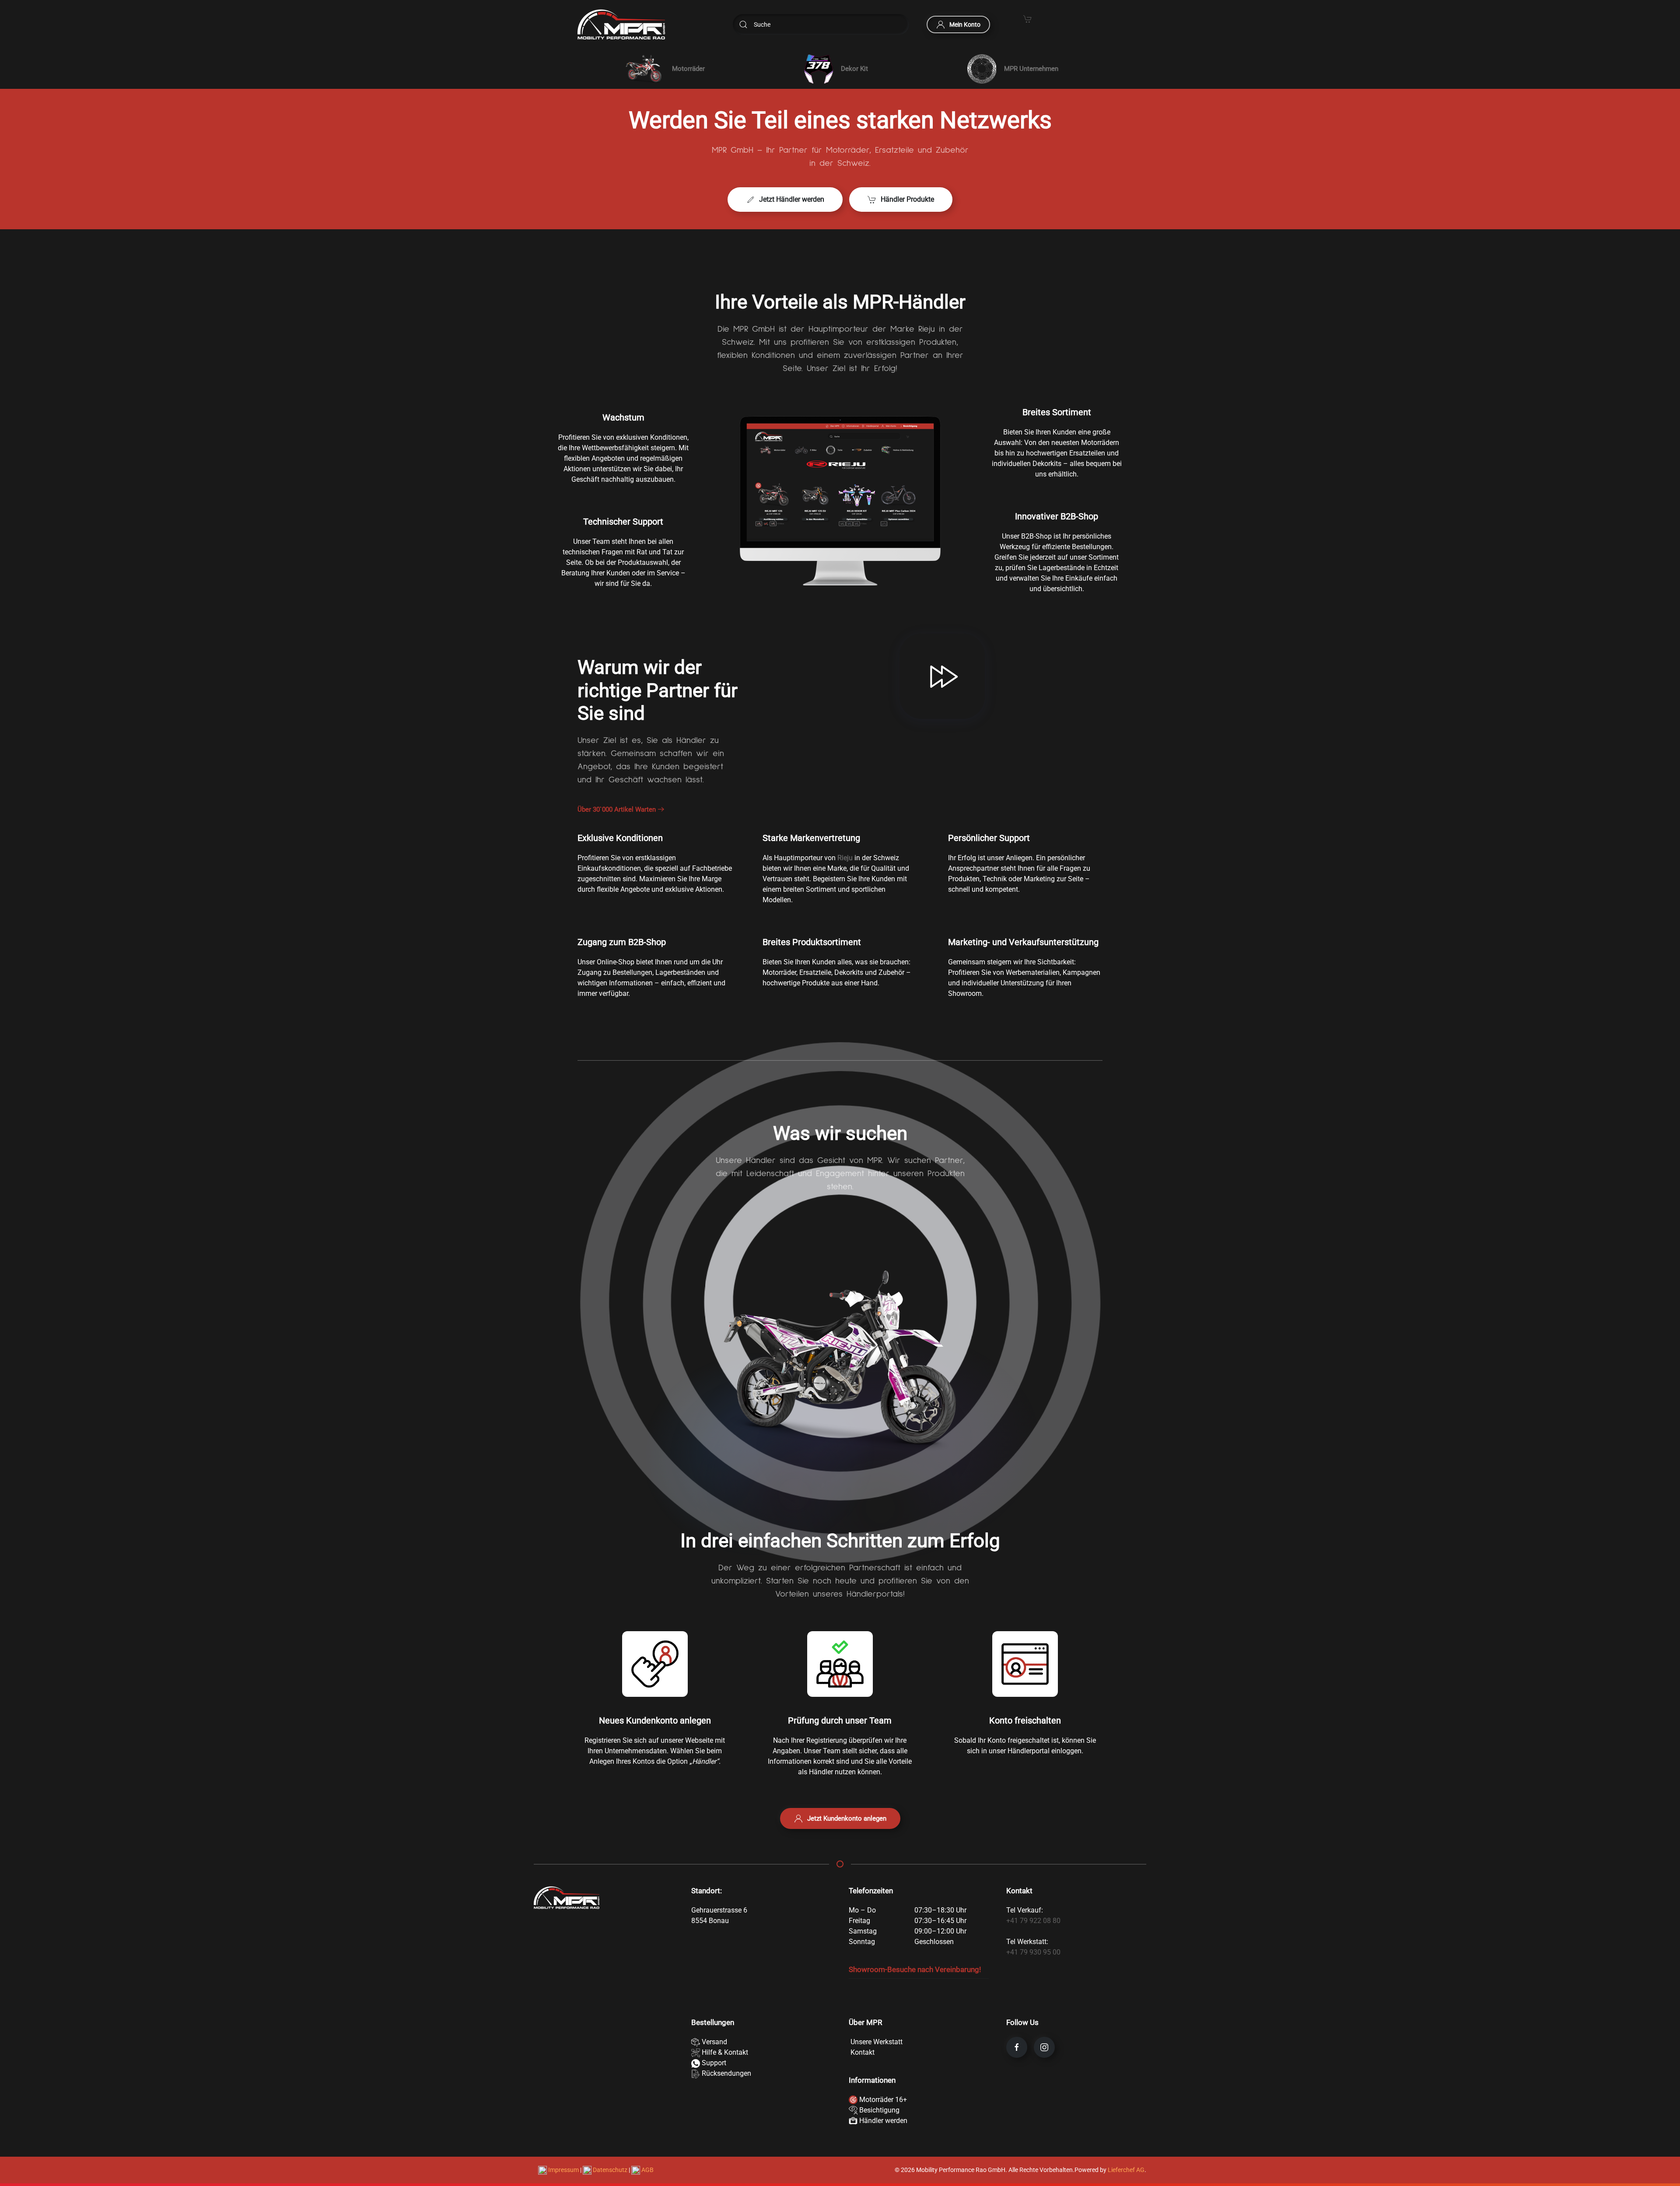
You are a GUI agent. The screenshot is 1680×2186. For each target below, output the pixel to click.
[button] (663, 69)
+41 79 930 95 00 (1033, 1952)
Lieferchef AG (1126, 2170)
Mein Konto (965, 25)
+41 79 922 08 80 (1033, 1921)
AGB (647, 2170)
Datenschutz (610, 2170)
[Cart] (1028, 18)
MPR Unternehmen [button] (1031, 69)
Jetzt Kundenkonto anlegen (847, 1818)
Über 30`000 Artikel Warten (617, 809)
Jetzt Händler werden (792, 199)
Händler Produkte (907, 199)
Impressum (563, 2170)
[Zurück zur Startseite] (621, 25)
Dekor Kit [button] (854, 69)
